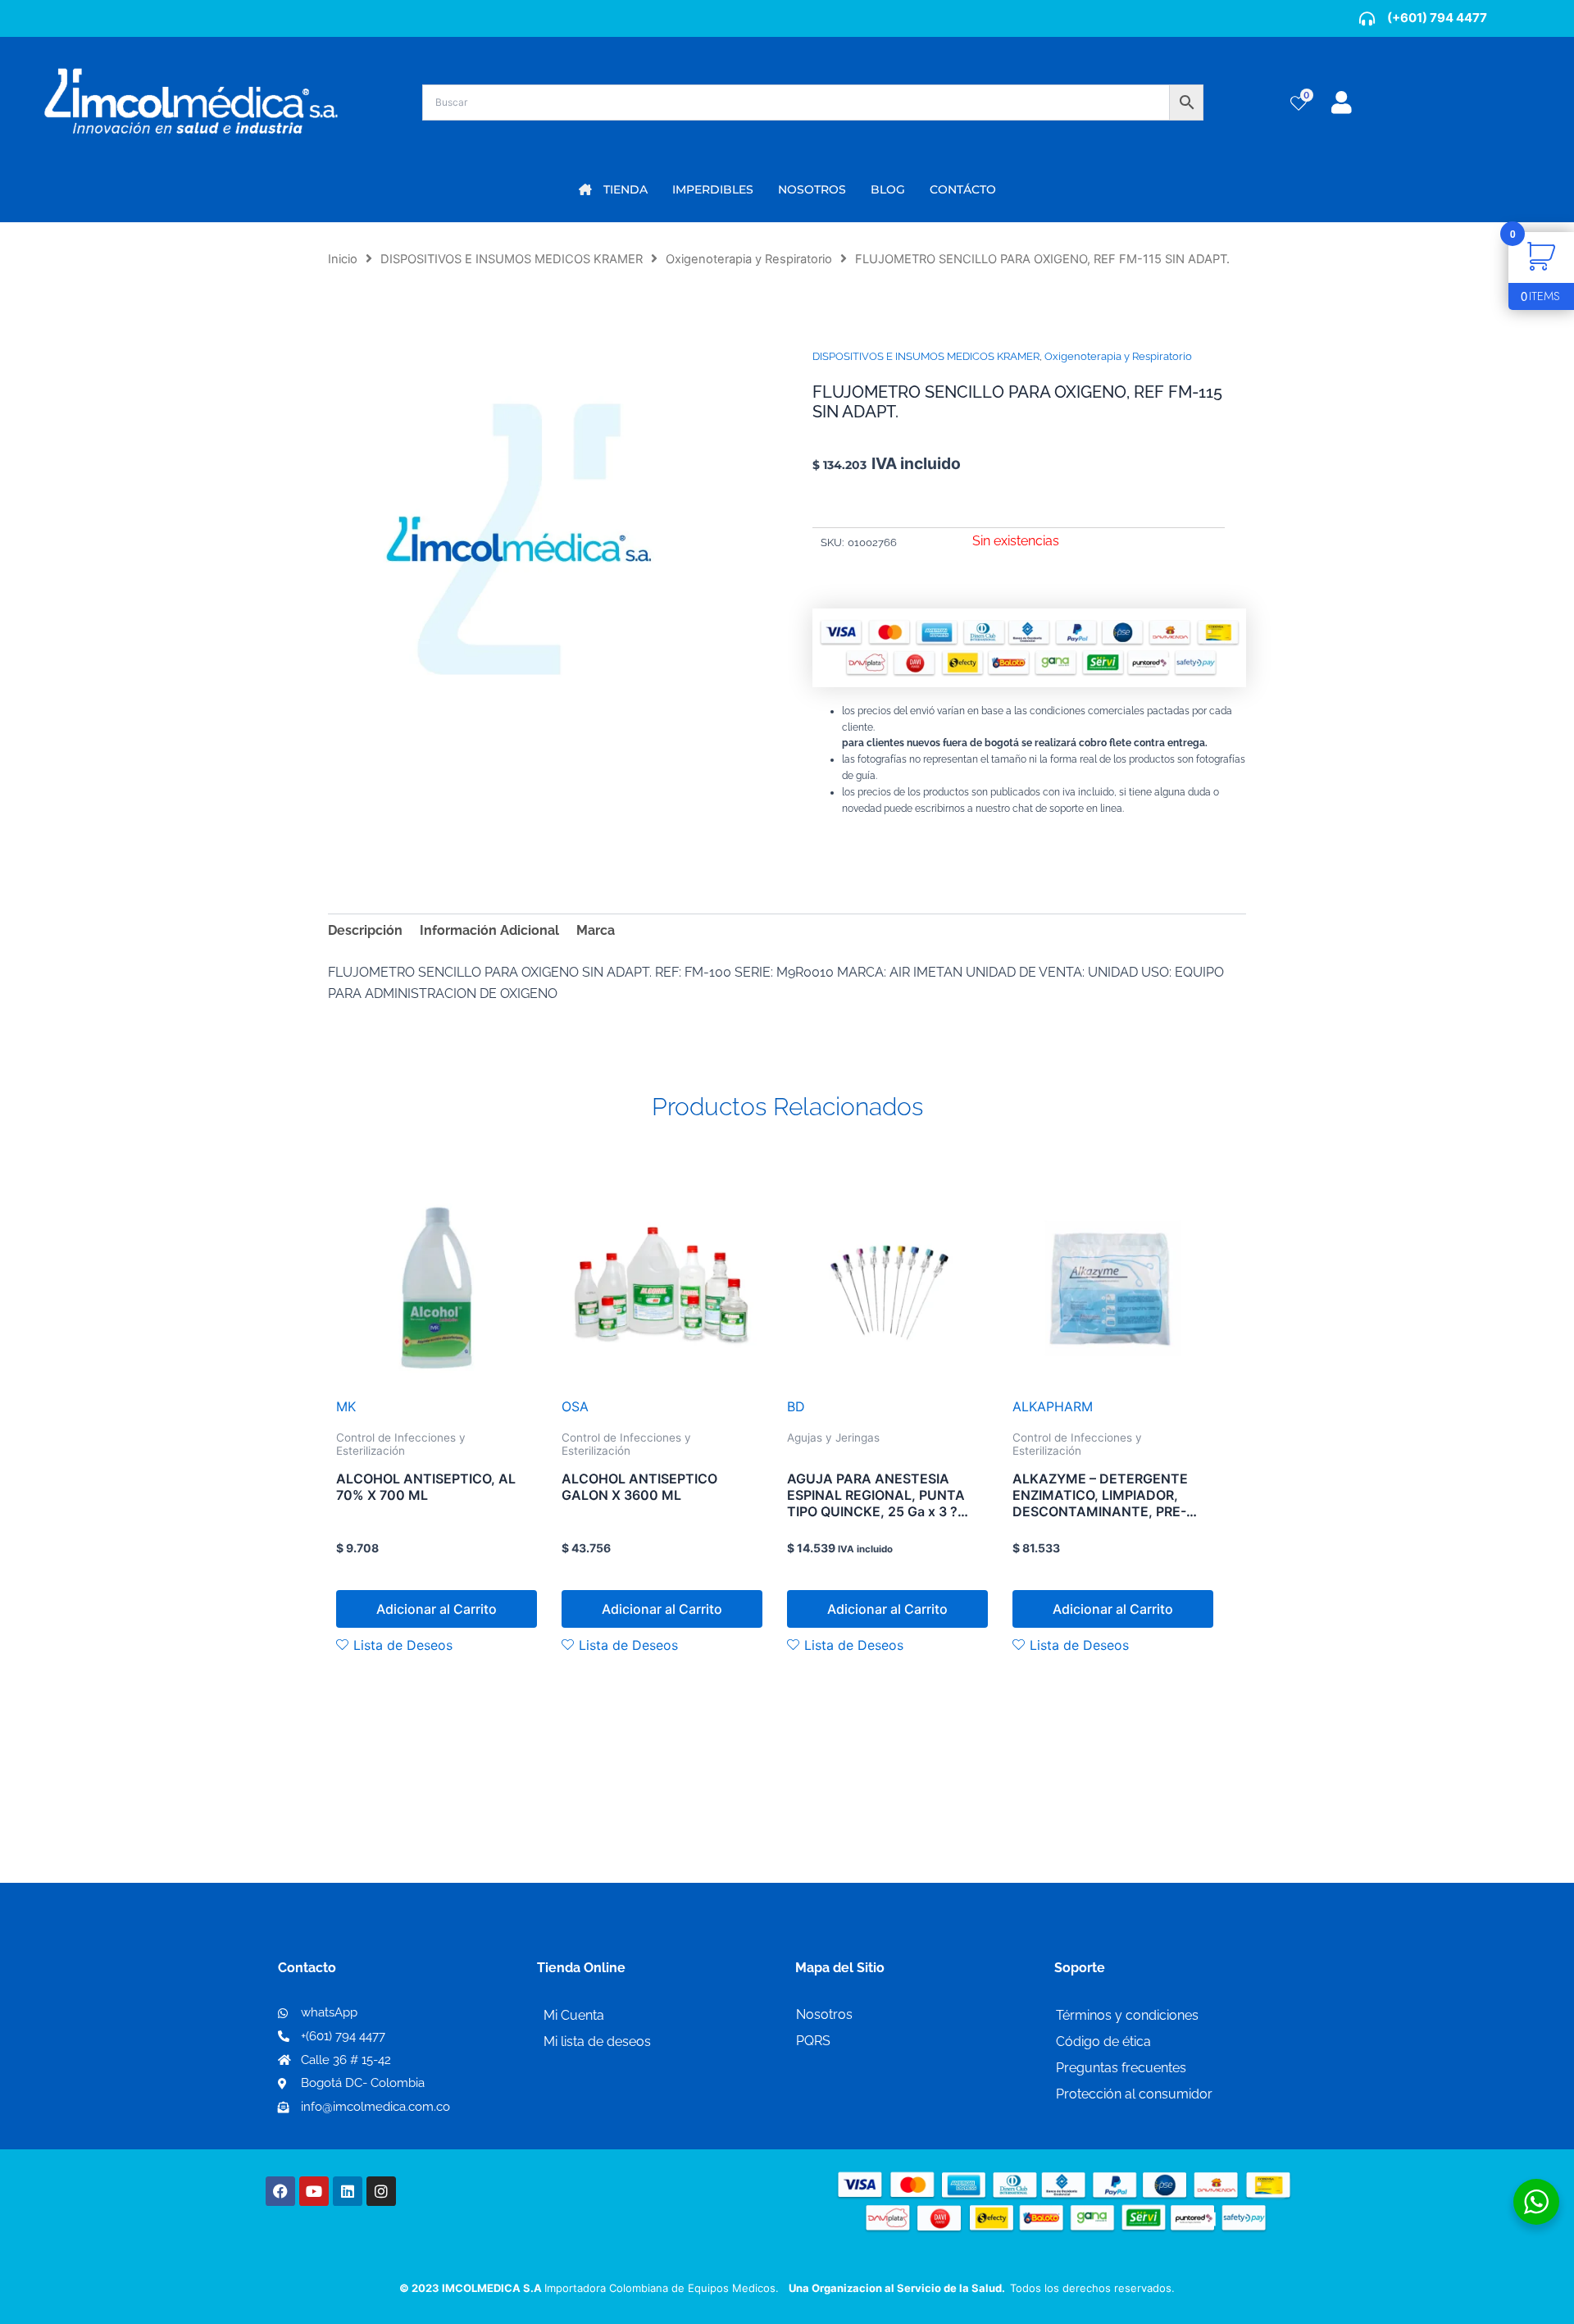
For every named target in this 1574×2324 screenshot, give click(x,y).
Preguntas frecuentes (1121, 2068)
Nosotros (824, 2014)
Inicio (343, 259)
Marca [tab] (596, 930)
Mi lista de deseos (597, 2041)
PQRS (813, 2041)
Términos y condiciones (1127, 2015)
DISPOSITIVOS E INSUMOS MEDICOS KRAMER (512, 259)
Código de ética (1103, 2041)
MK (346, 1406)
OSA (575, 1406)
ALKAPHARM (1053, 1406)
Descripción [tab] (365, 930)
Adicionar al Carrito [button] (437, 1609)
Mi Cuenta (574, 2015)
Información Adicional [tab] (489, 930)
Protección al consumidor (1134, 2094)
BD (796, 1406)
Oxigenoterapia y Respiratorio (749, 259)
